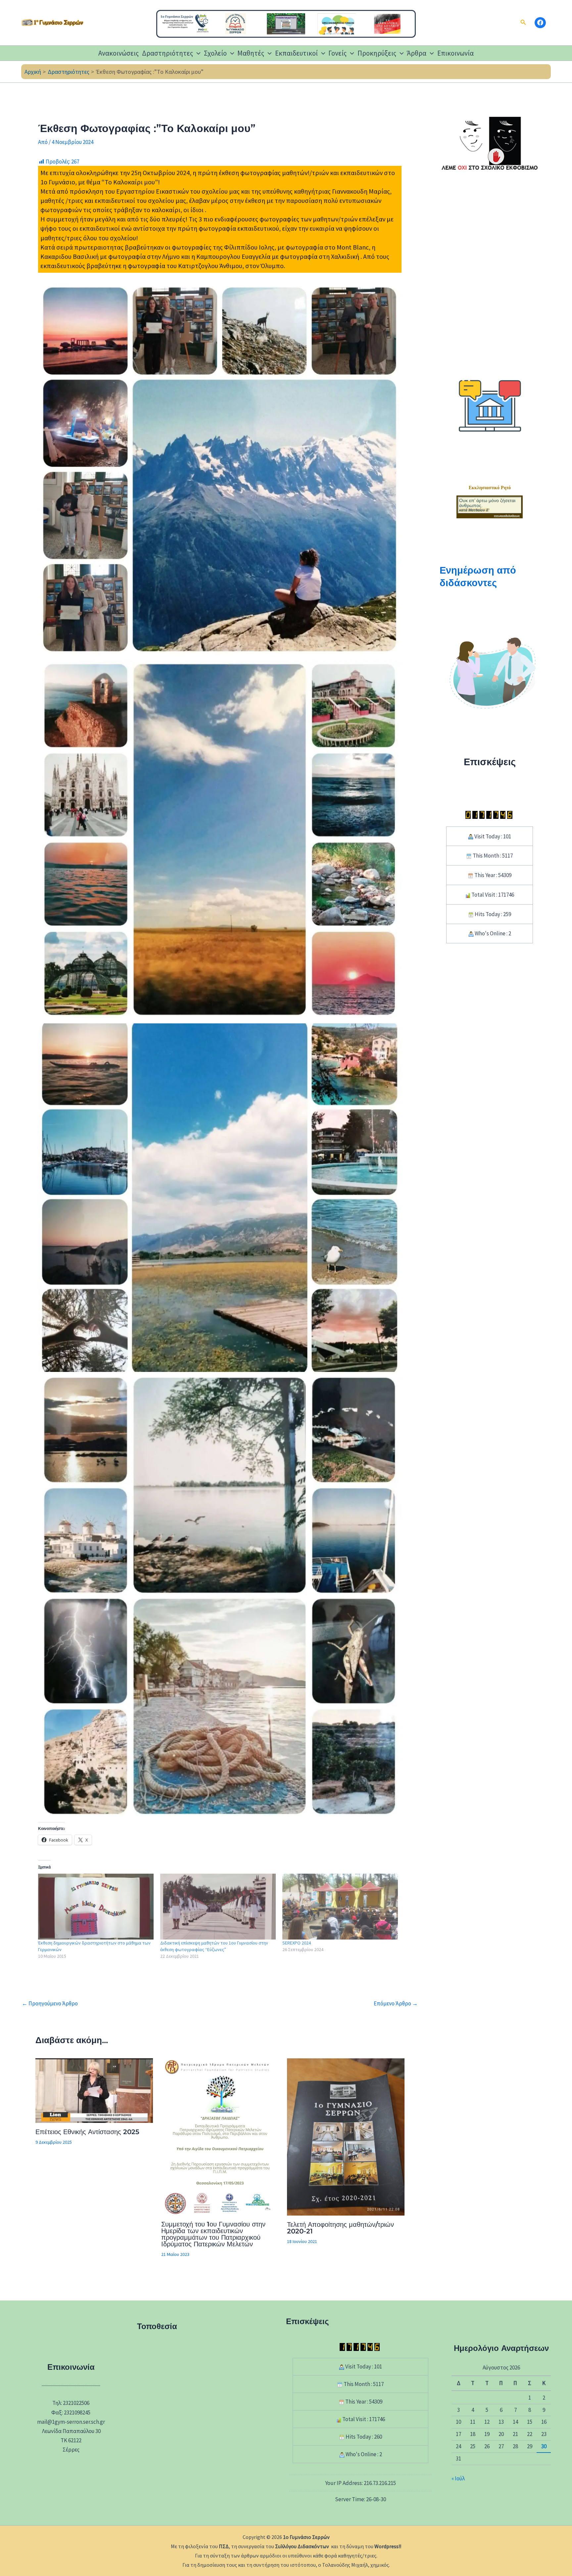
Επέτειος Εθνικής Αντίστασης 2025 (87, 2132)
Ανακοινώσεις (119, 53)
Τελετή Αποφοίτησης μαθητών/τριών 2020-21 (340, 2228)
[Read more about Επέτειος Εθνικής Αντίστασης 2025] (94, 2090)
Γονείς (337, 53)
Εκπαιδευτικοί (296, 53)
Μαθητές (251, 53)
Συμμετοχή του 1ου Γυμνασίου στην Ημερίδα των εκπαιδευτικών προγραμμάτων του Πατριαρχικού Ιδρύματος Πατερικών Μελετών (213, 2234)
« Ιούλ (458, 2478)
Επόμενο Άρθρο (396, 2004)
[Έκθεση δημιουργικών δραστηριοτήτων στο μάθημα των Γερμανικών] (96, 1907)
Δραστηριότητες (167, 53)
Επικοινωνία (455, 53)
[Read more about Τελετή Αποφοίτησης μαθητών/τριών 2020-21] (346, 2136)
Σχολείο (215, 53)
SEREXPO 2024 (297, 1943)
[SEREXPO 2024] (340, 1907)
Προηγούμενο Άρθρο (50, 2004)
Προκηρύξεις (377, 53)
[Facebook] (540, 23)
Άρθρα (417, 53)
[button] (523, 23)
